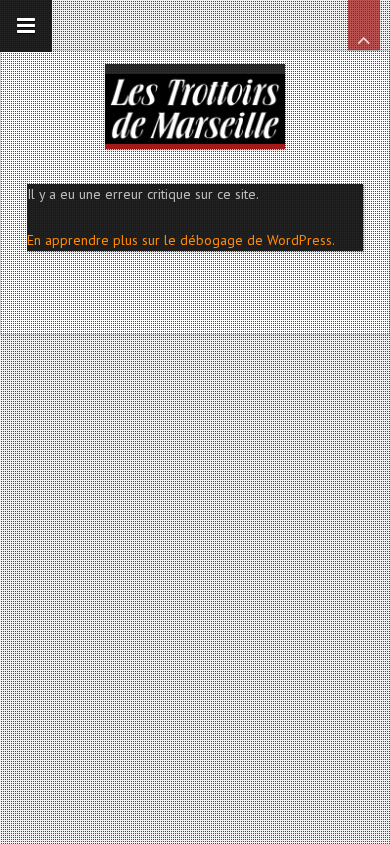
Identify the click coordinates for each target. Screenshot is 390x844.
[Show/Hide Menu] (26, 26)
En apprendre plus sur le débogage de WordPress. (181, 240)
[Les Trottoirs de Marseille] (195, 104)
